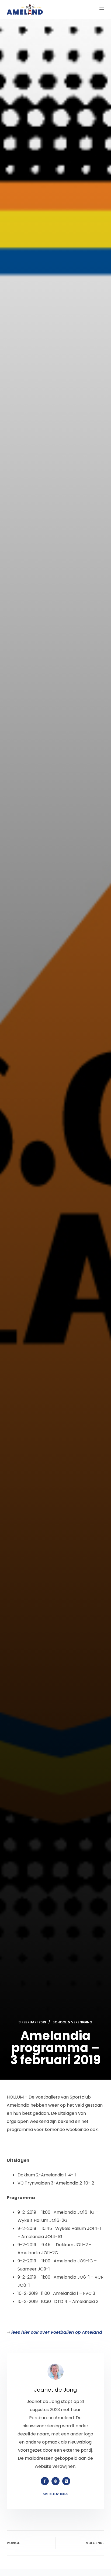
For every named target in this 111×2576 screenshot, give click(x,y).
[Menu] (102, 9)
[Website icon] (55, 2481)
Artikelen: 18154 (55, 2494)
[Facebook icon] (45, 2481)
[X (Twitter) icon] (66, 2481)
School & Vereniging (72, 2022)
